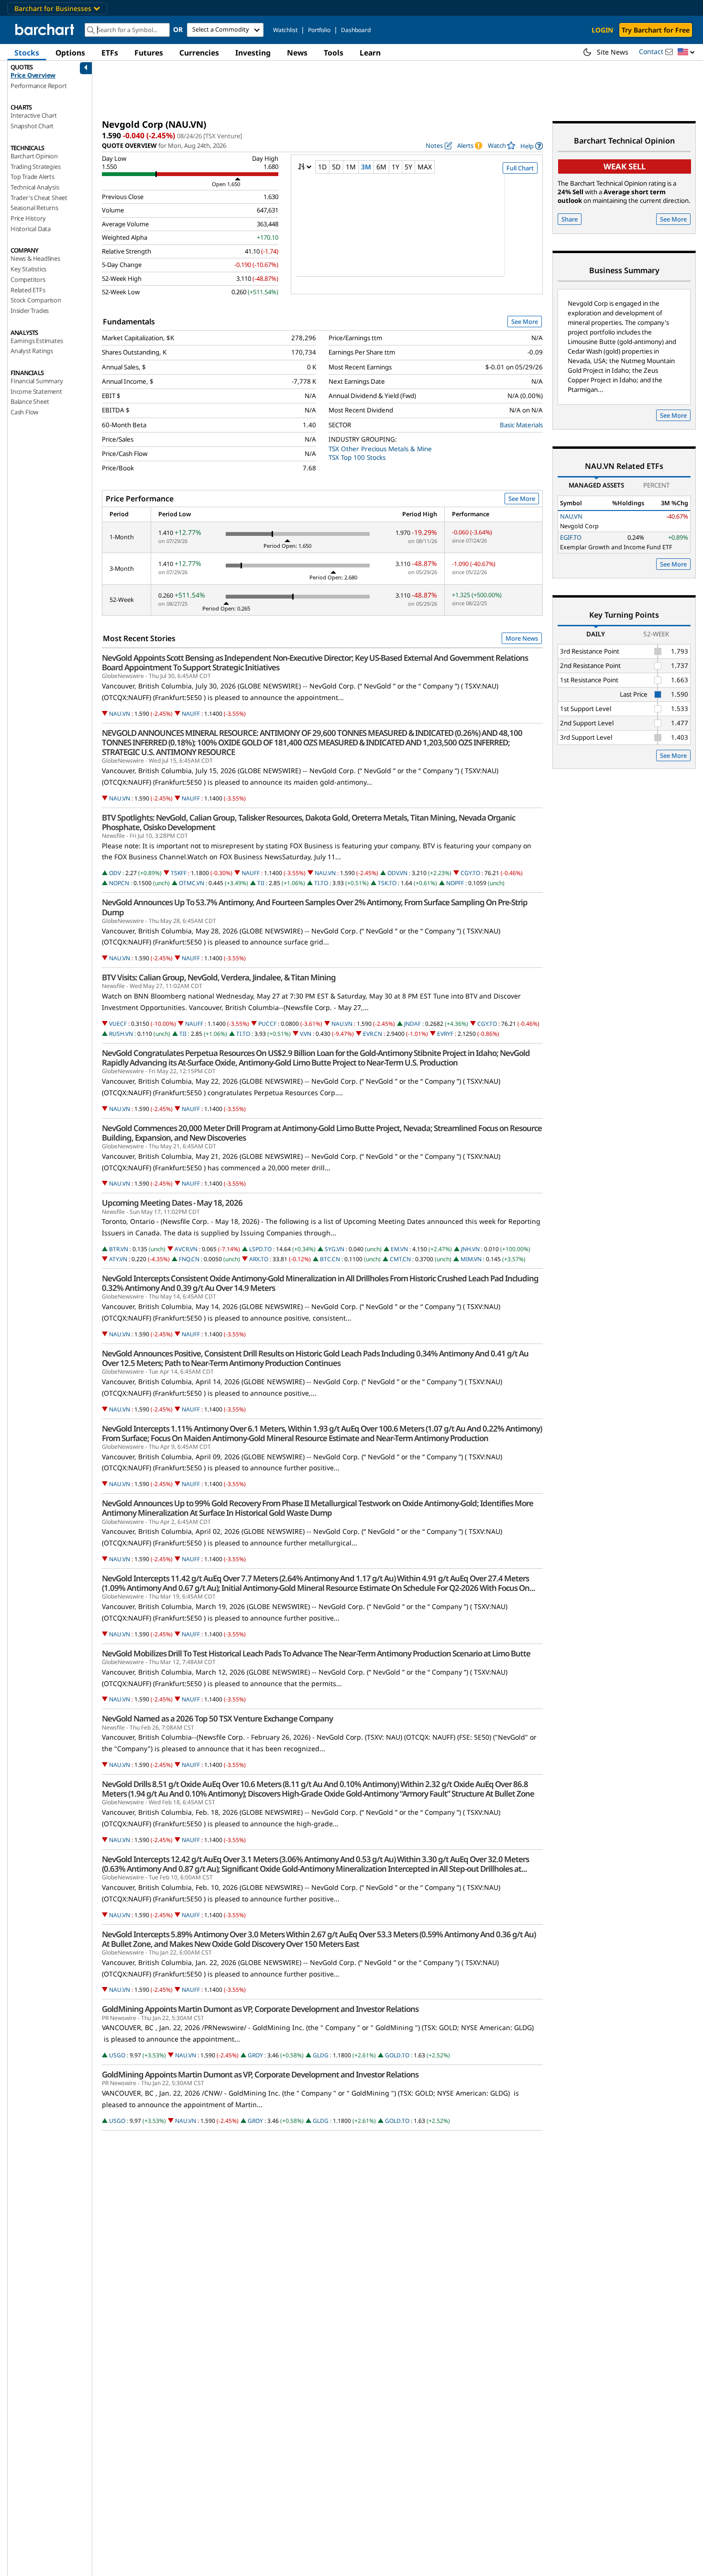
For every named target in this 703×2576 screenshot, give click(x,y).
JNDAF (412, 1024)
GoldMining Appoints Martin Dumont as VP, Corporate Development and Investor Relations (260, 2009)
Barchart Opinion (34, 156)
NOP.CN (119, 883)
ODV (115, 873)
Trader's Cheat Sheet (39, 198)
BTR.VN (119, 1249)
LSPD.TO (260, 1249)
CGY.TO (470, 873)
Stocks (27, 53)
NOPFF (455, 883)
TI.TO (321, 883)
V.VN (306, 1034)
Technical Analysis (35, 187)
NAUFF (191, 714)
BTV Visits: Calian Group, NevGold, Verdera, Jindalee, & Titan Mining (219, 977)
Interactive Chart (34, 115)
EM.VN (399, 1249)
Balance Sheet (30, 401)
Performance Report (38, 86)
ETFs (110, 53)
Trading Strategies (35, 167)
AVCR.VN (186, 1249)
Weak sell (625, 166)
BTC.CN (330, 1259)
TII (261, 883)
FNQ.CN (189, 1259)
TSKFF (179, 873)
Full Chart (520, 168)
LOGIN (602, 30)
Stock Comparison (36, 300)
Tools (334, 53)
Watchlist (285, 30)
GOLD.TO (397, 2055)
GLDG (321, 2055)
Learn (370, 53)
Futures (149, 53)
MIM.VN (471, 1259)
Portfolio (319, 30)
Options (70, 53)
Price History (28, 218)
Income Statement (36, 391)
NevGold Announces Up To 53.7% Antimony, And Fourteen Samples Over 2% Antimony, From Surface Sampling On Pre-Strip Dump (315, 907)
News (297, 53)
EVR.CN (373, 1034)
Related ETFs (28, 290)
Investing (253, 53)
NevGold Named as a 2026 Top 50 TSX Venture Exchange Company (217, 1719)
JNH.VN (470, 1249)
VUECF (118, 1024)
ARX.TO (259, 1259)
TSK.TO (387, 883)
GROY (255, 2055)
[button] (686, 52)
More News (522, 638)
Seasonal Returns (34, 208)
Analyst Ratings (32, 351)
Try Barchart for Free (656, 30)
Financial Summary (37, 381)
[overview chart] (417, 232)
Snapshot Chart (32, 126)
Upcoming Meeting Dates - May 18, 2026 (172, 1203)
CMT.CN (400, 1259)
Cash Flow (24, 412)
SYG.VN (335, 1249)
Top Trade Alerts (33, 177)
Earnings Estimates (37, 341)
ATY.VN (118, 1259)
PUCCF (267, 1024)
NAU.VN (120, 714)
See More (525, 322)
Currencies (199, 53)
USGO (117, 2055)
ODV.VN (397, 873)
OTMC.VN (192, 883)
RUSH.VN (121, 1034)
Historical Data (31, 229)
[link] (532, 146)
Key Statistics (28, 269)
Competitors (28, 279)
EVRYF (445, 1034)
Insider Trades (30, 311)
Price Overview (33, 75)
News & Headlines (35, 258)
